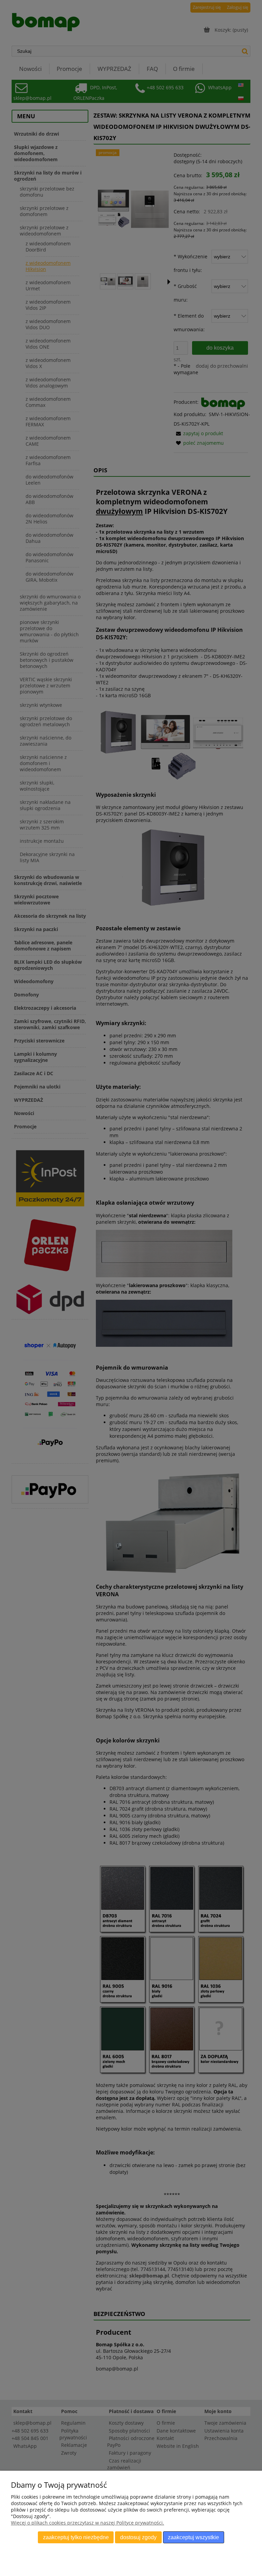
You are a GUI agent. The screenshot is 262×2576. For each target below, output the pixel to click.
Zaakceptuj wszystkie (193, 2537)
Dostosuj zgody (138, 2537)
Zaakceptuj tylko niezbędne (76, 2537)
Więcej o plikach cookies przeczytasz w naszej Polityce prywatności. (88, 2523)
